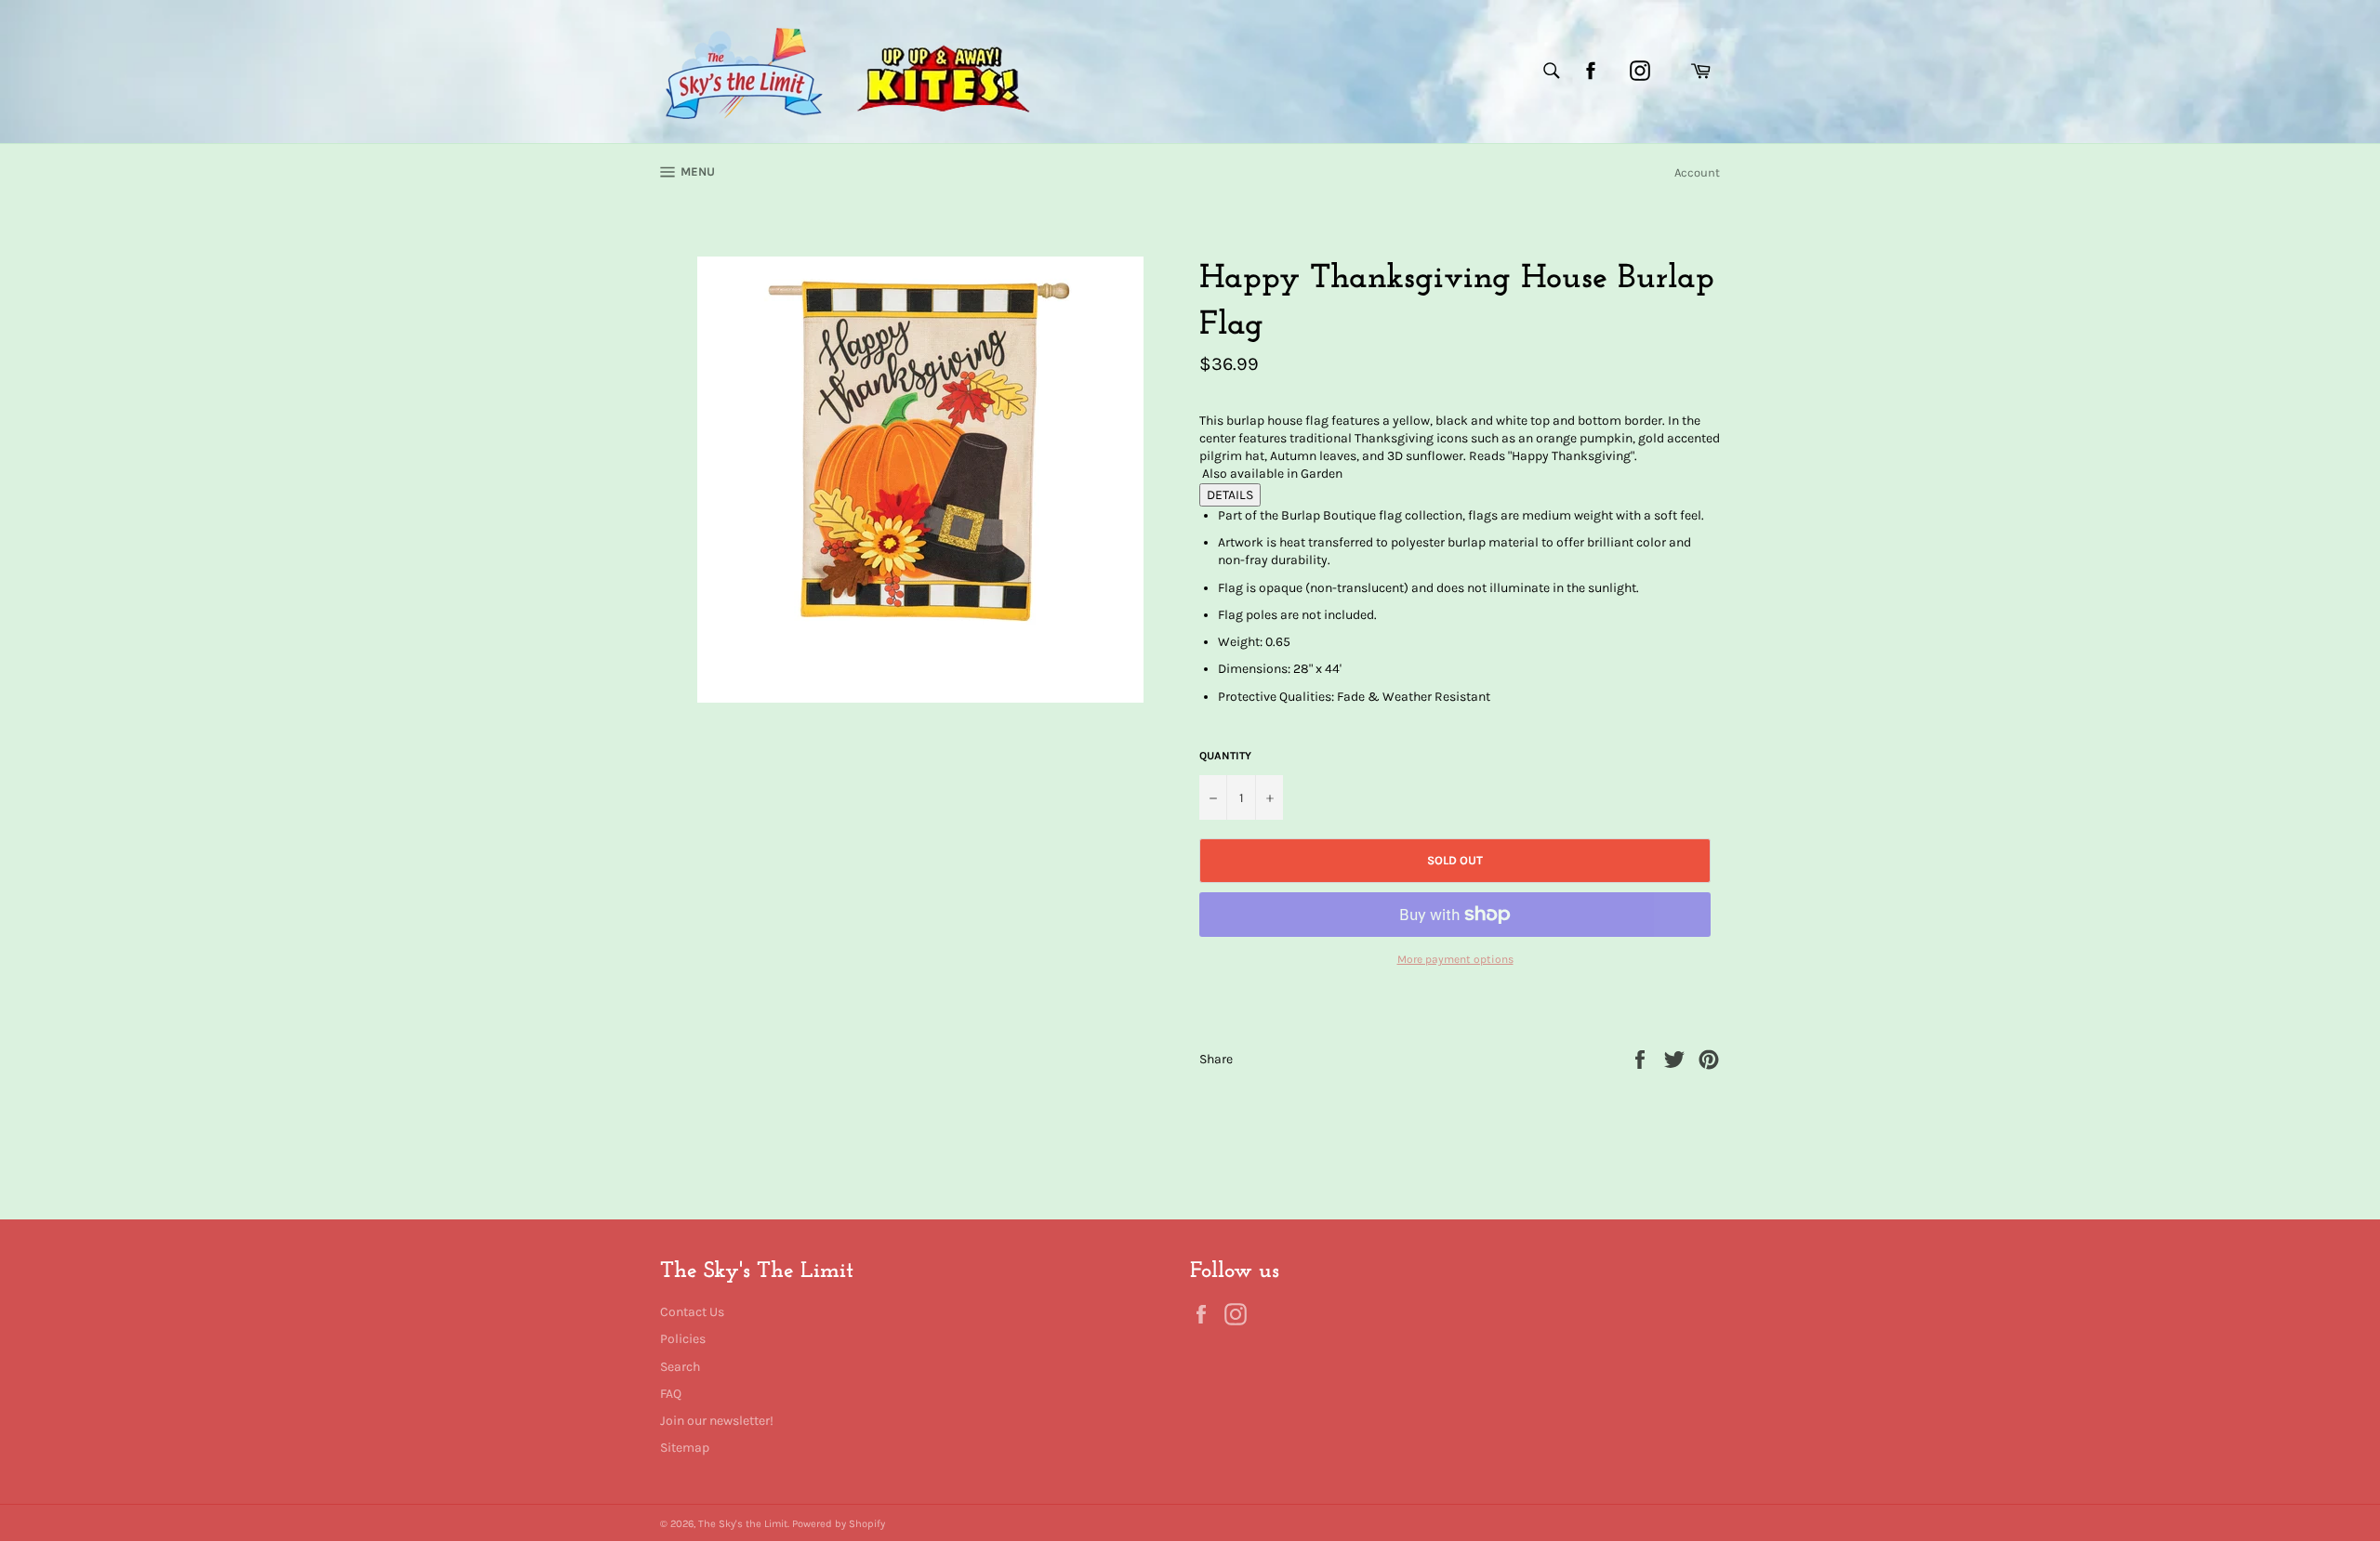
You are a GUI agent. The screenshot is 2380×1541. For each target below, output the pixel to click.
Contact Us (692, 1312)
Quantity (1225, 756)
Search (680, 1367)
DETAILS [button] (1230, 495)
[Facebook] (1591, 71)
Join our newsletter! (717, 1421)
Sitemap (685, 1448)
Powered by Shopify (839, 1524)
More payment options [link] (1455, 959)
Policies (683, 1339)
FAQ (671, 1394)
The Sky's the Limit (743, 1524)
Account (1697, 172)
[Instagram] (1640, 71)
